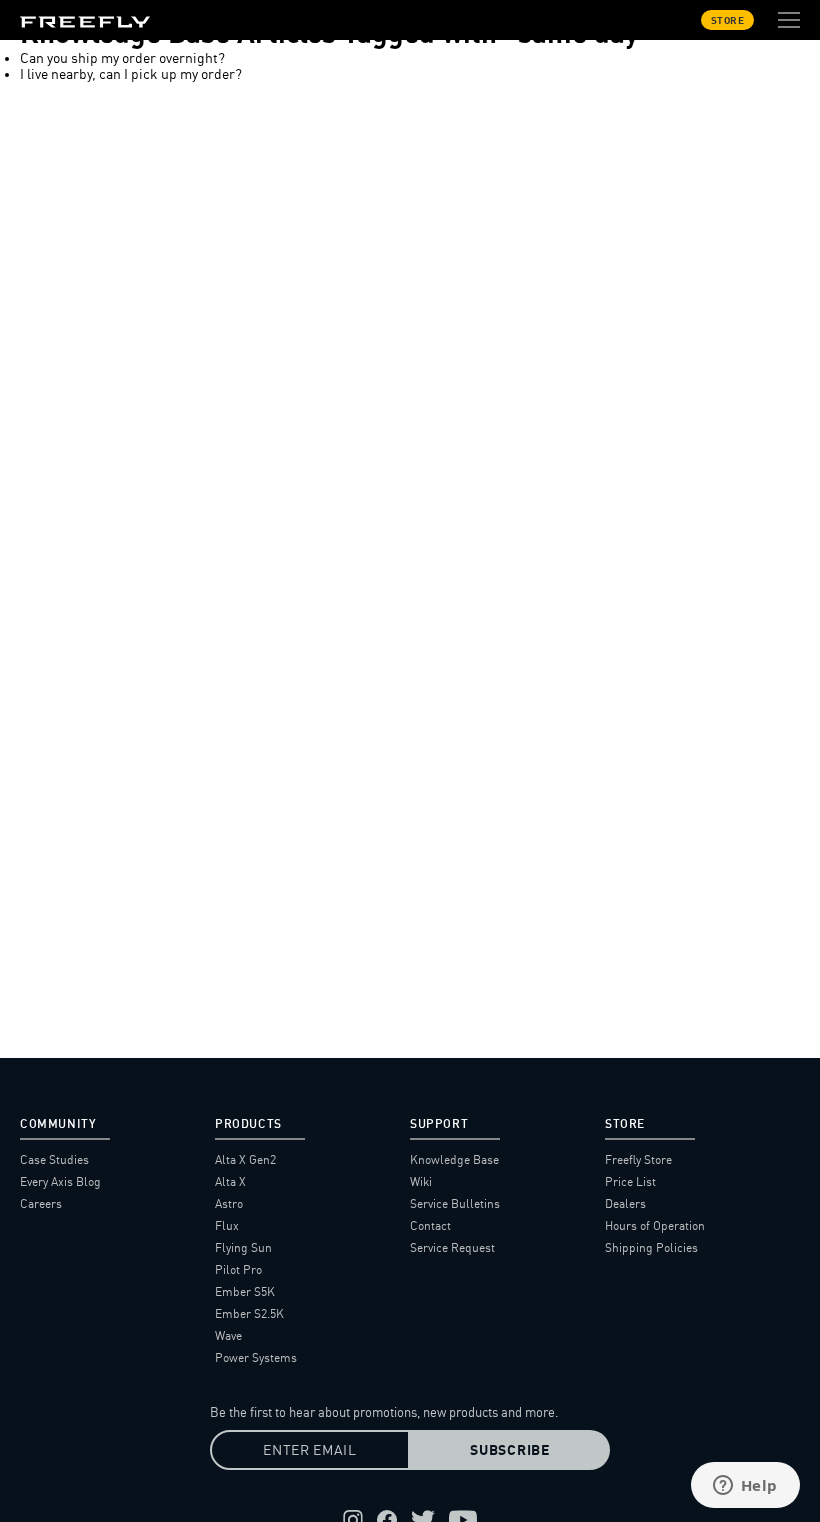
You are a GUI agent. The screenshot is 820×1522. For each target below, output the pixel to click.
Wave (228, 1335)
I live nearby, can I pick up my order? (131, 74)
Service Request (452, 1247)
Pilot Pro (238, 1269)
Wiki (421, 1181)
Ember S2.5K (249, 1313)
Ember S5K (245, 1291)
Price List (630, 1181)
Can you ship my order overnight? (122, 58)
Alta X (230, 1181)
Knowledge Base (454, 1159)
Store (728, 20)
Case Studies (54, 1159)
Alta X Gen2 (245, 1159)
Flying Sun (243, 1247)
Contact (430, 1225)
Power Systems (256, 1357)
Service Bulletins (455, 1203)
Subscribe (509, 1450)
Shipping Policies (651, 1247)
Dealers (625, 1203)
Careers (41, 1203)
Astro (229, 1203)
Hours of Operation (655, 1225)
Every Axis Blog (60, 1181)
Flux (227, 1225)
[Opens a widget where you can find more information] (745, 1487)
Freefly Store (638, 1159)
